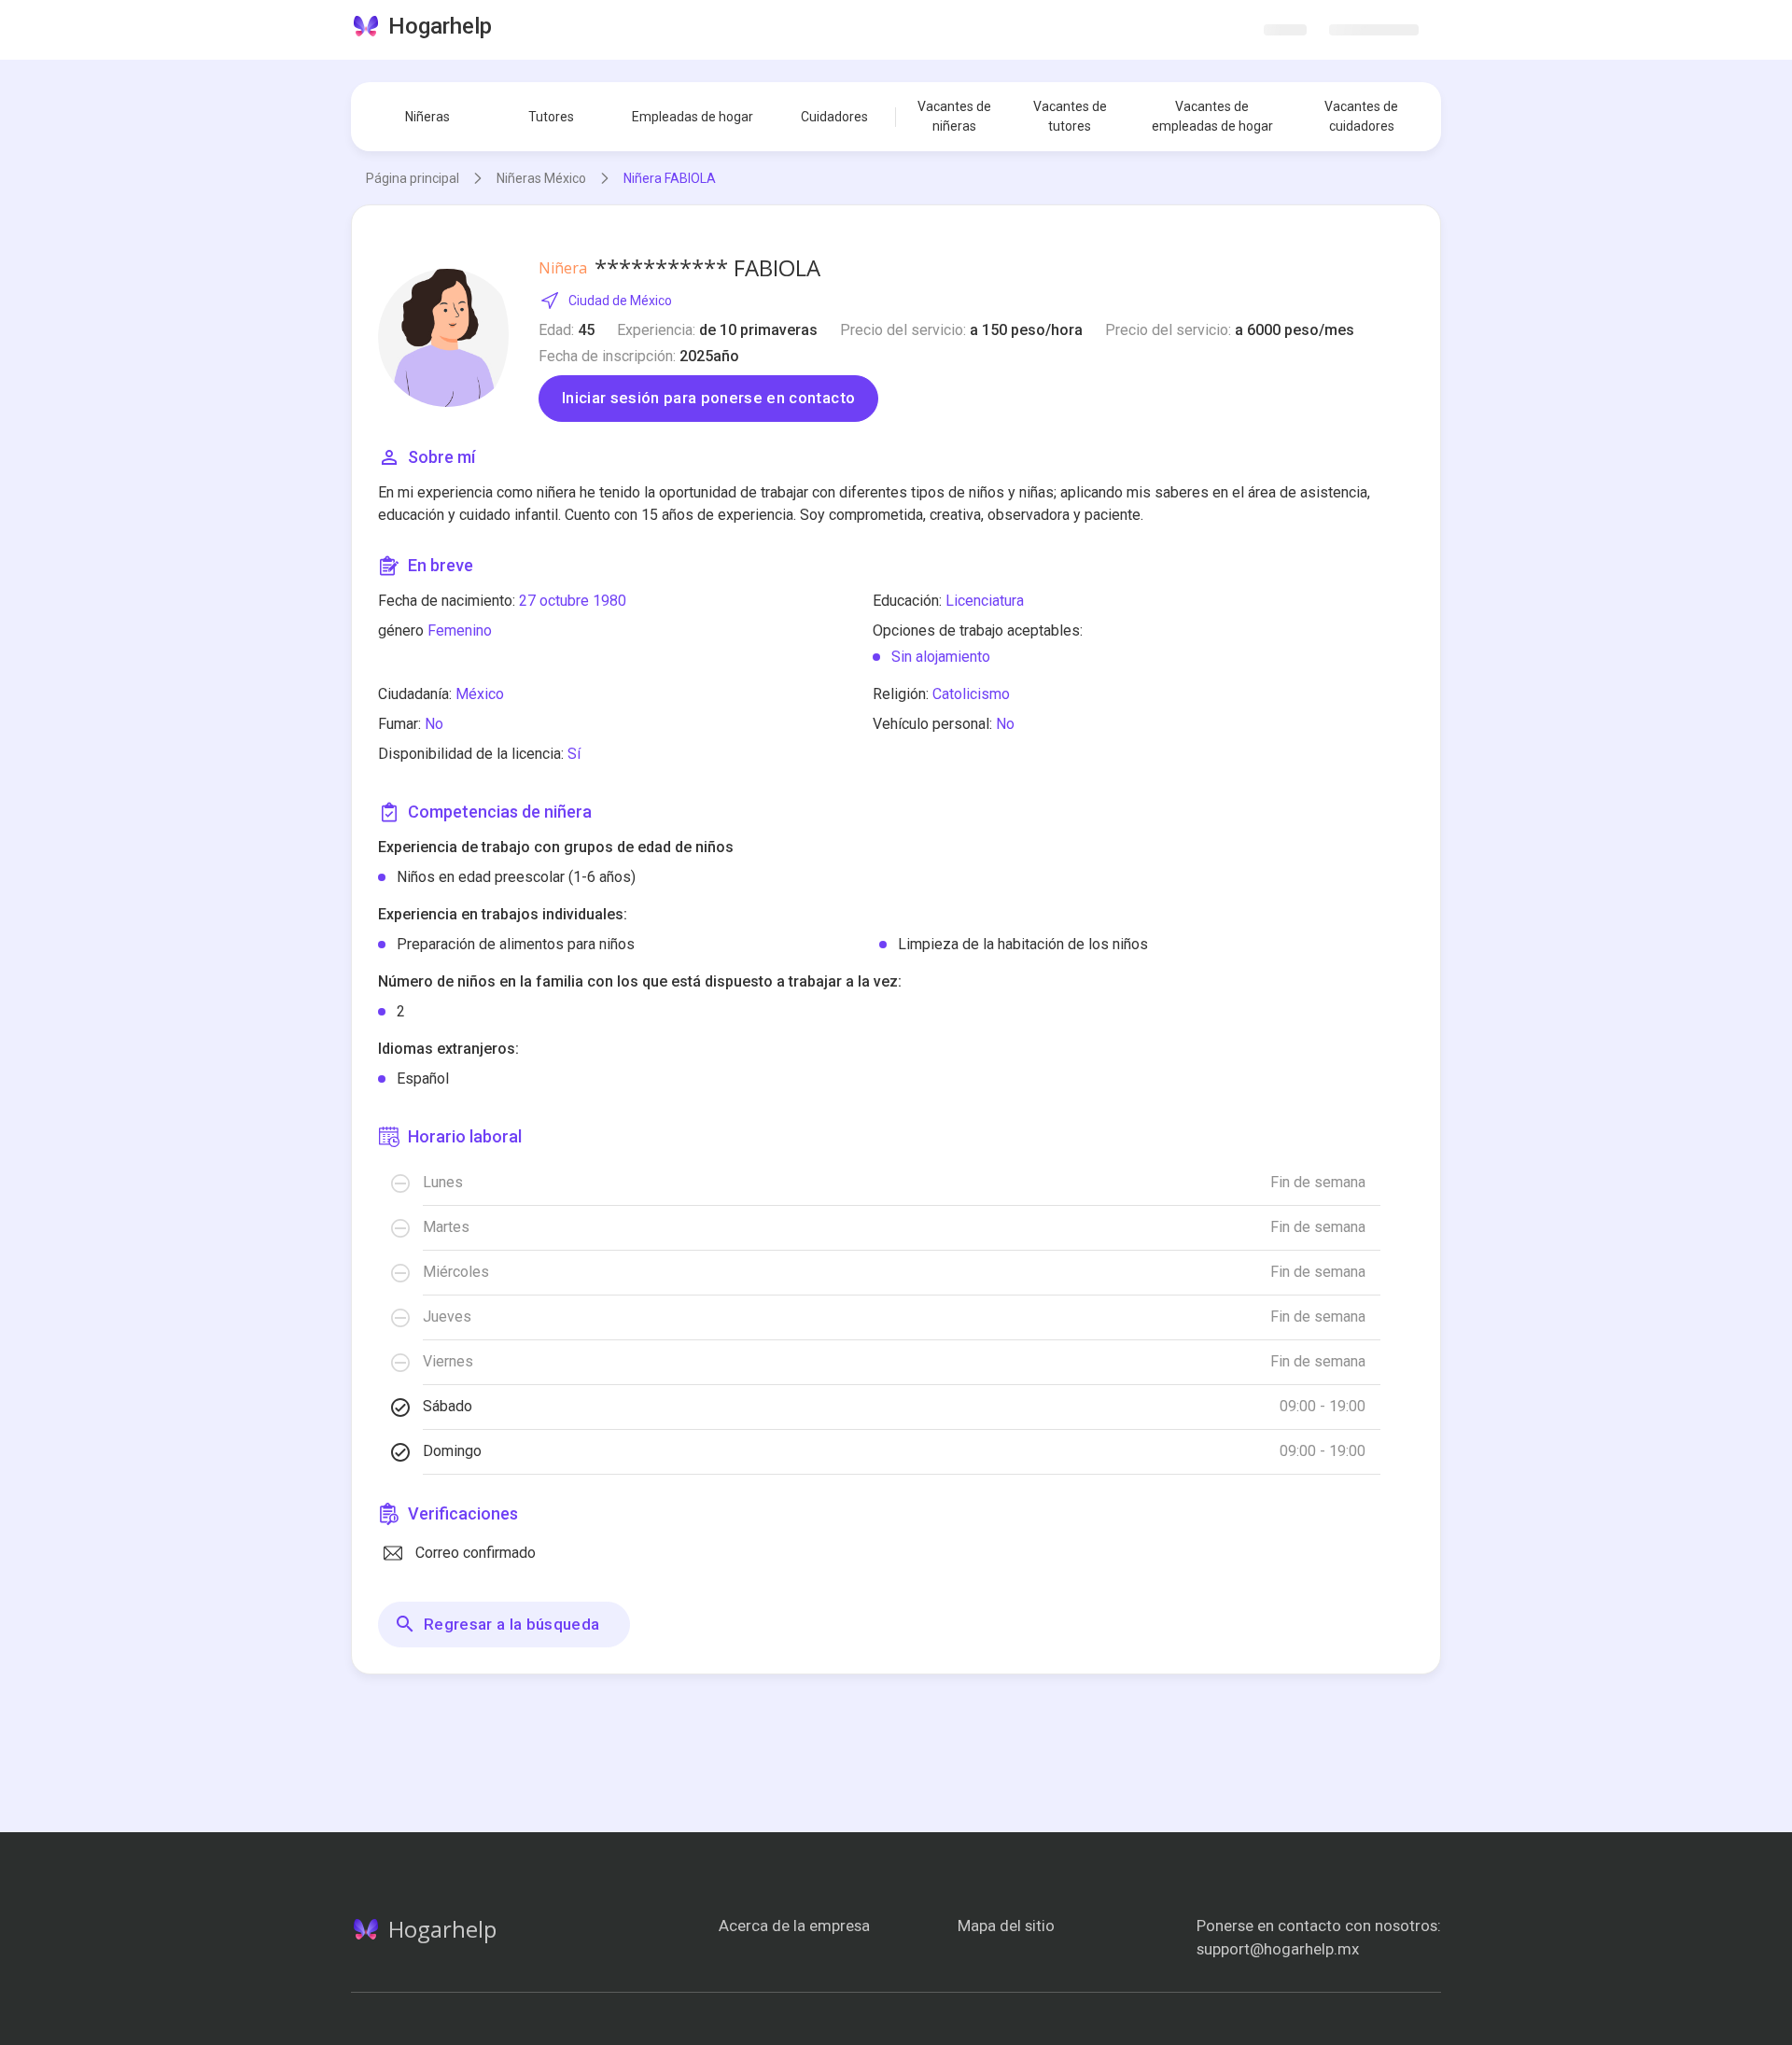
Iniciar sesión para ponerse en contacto (708, 398)
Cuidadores (834, 117)
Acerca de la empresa (794, 1926)
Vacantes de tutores (1070, 116)
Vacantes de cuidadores (1361, 116)
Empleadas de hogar (693, 117)
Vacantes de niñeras (954, 116)
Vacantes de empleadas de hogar (1212, 116)
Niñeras (427, 117)
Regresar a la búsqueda (511, 1624)
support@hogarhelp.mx (1278, 1949)
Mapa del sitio (1006, 1926)
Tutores (551, 117)
